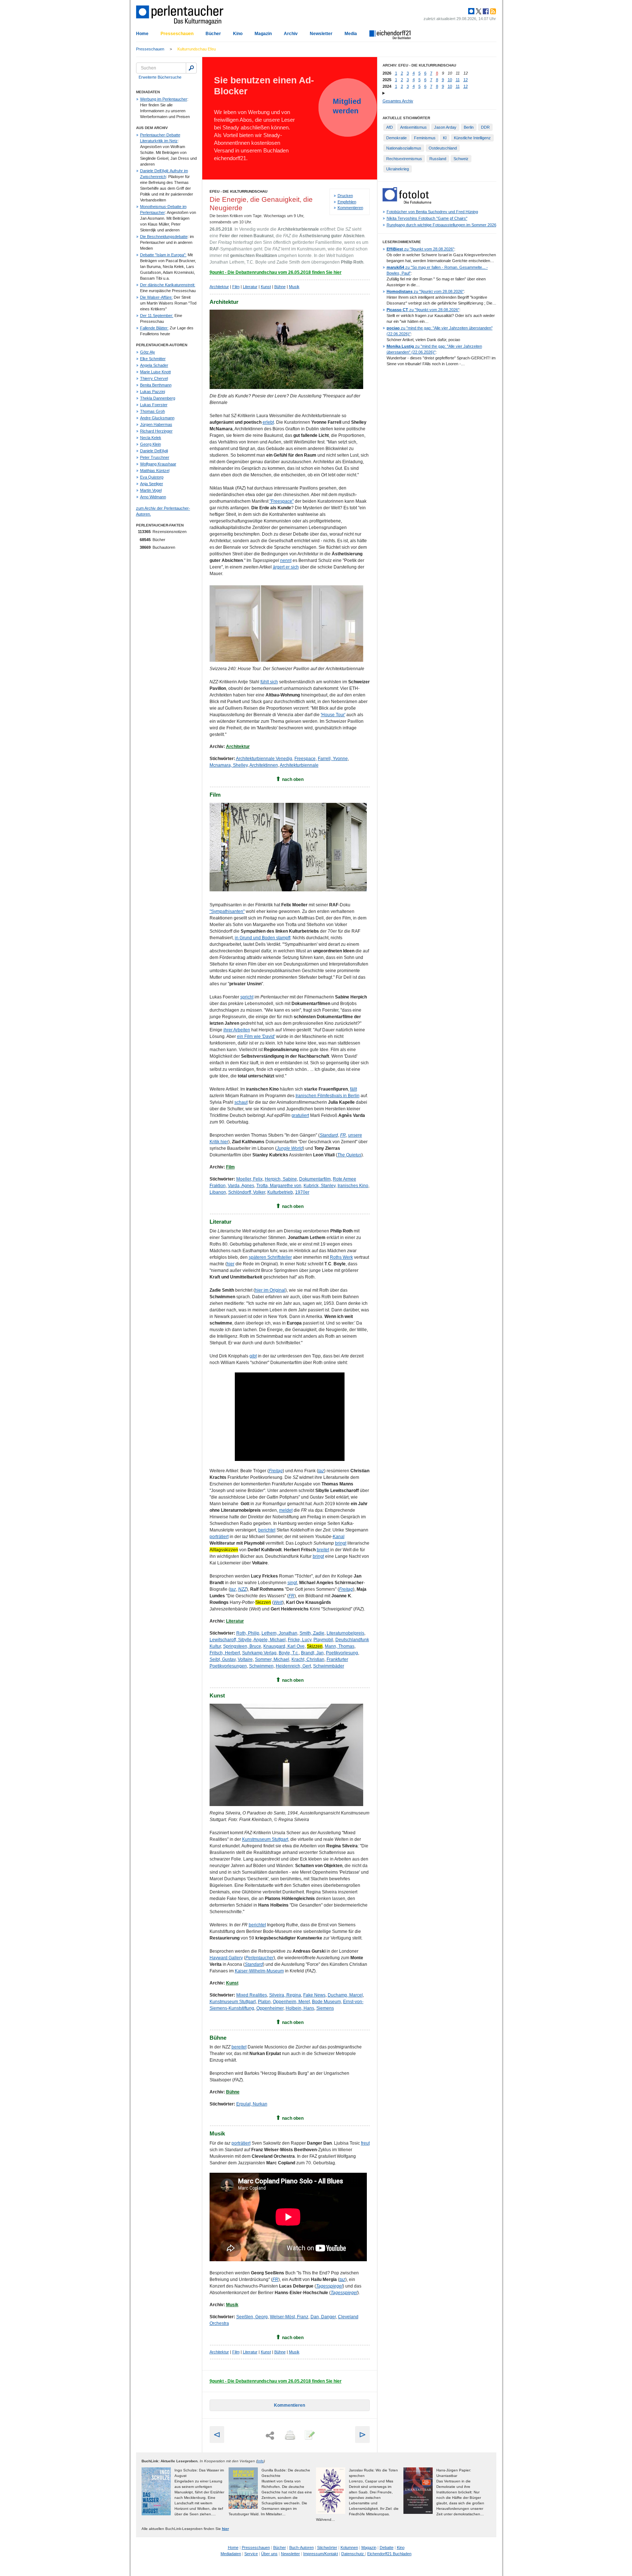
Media (351, 34)
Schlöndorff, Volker (247, 1192)
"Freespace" (282, 501)
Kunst (266, 287)
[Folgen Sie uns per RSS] (492, 11)
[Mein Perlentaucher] (471, 11)
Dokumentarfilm (315, 1179)
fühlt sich (269, 682)
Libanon (218, 1192)
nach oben (293, 779)
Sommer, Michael (272, 1659)
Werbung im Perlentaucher (164, 99)
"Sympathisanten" (227, 911)
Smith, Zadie (312, 1633)
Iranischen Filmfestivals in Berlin (328, 1096)
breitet (323, 1550)
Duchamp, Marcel (345, 1995)
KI (445, 138)
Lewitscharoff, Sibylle (231, 1640)
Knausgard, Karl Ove (284, 1646)
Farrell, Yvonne (333, 759)
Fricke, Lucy (300, 1640)
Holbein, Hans (300, 2008)
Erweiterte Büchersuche (160, 77)
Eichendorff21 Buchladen (389, 2554)
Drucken (345, 196)
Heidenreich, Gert (293, 1666)
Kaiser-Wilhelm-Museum (259, 1971)
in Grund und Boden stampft (263, 938)
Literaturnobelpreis (345, 1633)
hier (231, 1264)
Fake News (314, 1995)
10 (450, 80)
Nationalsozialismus (404, 148)
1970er (302, 1192)
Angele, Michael (270, 1640)
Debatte (387, 2547)
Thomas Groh (153, 411)
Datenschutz (353, 2554)
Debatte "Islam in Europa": (163, 255)
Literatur (250, 287)
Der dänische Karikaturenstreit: (168, 285)
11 (458, 80)
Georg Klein (151, 444)
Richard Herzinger (156, 431)
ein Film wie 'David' (256, 1036)
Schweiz (461, 159)
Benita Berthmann (156, 385)
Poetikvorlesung (342, 1653)
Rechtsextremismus (404, 159)
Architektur (219, 287)
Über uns (269, 2554)
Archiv (291, 34)
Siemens (325, 2008)
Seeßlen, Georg (252, 2317)
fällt (353, 1089)
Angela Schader (154, 365)
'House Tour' (333, 715)
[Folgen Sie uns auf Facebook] (485, 11)
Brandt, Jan (312, 1653)
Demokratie (396, 138)
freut (365, 2143)
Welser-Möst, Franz (289, 2317)
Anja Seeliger (152, 484)
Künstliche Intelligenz (472, 138)
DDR (485, 127)
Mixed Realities (252, 1995)
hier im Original (270, 1290)
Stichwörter (327, 2547)
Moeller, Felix (249, 1179)
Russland (438, 159)
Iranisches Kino (353, 1186)
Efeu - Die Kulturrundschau (238, 191)
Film (236, 287)
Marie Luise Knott (155, 372)
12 (466, 80)
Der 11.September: (157, 316)
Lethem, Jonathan (279, 1633)
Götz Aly (148, 352)
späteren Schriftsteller (270, 1257)
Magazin (263, 34)
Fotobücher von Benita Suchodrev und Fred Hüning (432, 212)
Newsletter (321, 34)
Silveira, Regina (285, 1995)
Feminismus (425, 138)
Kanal (339, 1537)
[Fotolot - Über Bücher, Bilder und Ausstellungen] (407, 202)
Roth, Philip (248, 1633)
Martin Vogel (151, 490)
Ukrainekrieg (398, 169)
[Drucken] (289, 2436)
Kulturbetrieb (280, 1192)
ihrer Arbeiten (237, 1030)
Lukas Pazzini (153, 392)
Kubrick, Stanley (319, 1186)
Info (260, 2461)
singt (292, 1583)
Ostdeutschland (443, 148)
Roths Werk (341, 1257)
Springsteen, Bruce (242, 1646)
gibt (253, 1356)
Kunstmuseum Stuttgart (265, 1839)
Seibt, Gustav (223, 1659)
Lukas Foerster (154, 405)
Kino (238, 34)
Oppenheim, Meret (291, 2002)
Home (142, 34)
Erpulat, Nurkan (252, 2104)
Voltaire (245, 1659)
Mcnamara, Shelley (229, 765)
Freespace (305, 759)
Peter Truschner (155, 457)
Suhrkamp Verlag (259, 1653)
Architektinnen (264, 765)
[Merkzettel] (309, 2436)
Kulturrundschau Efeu (197, 49)
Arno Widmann (153, 497)
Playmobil (323, 1640)
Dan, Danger (323, 2317)
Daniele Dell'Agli (154, 451)
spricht (247, 997)
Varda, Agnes (241, 1186)
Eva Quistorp (152, 477)
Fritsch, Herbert (225, 1653)
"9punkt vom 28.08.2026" (420, 249)
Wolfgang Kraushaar (158, 464)
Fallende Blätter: (154, 328)
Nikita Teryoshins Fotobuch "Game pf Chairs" (427, 218)
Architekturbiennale (299, 765)
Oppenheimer (270, 2008)
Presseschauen (177, 34)
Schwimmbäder (329, 1666)
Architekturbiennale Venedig (264, 759)
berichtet (267, 1530)
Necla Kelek (151, 438)
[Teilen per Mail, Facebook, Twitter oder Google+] (270, 2436)
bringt (341, 1543)
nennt (286, 560)
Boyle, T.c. (289, 1653)
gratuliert (300, 1115)
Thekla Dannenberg (158, 398)
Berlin (469, 127)
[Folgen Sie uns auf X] (478, 11)
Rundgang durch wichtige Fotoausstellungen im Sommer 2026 (441, 225)
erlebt (268, 422)
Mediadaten (231, 2554)
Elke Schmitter (153, 359)
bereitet (239, 2047)
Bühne (280, 287)
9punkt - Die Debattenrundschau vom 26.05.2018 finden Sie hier (276, 272)
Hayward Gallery (226, 1958)
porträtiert (219, 1537)
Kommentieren (350, 208)
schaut (241, 1102)
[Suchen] (191, 68)
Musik (294, 287)
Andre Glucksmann (157, 418)
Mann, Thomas (340, 1646)
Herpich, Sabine (281, 1179)
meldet (286, 1510)
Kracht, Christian (308, 1659)
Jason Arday (445, 127)
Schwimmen (261, 1666)
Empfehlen (347, 202)
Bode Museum (326, 2002)
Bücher (213, 34)
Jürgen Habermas (156, 424)
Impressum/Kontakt (321, 2554)
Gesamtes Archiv (398, 101)
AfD (390, 127)
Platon (264, 2002)
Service (251, 2554)
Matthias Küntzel (155, 471)
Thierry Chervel (154, 378)
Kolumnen (349, 2547)
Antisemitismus (413, 127)
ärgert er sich (286, 567)
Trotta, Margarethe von (279, 1186)
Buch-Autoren (302, 2547)
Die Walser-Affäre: (156, 297)
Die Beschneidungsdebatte (164, 237)
